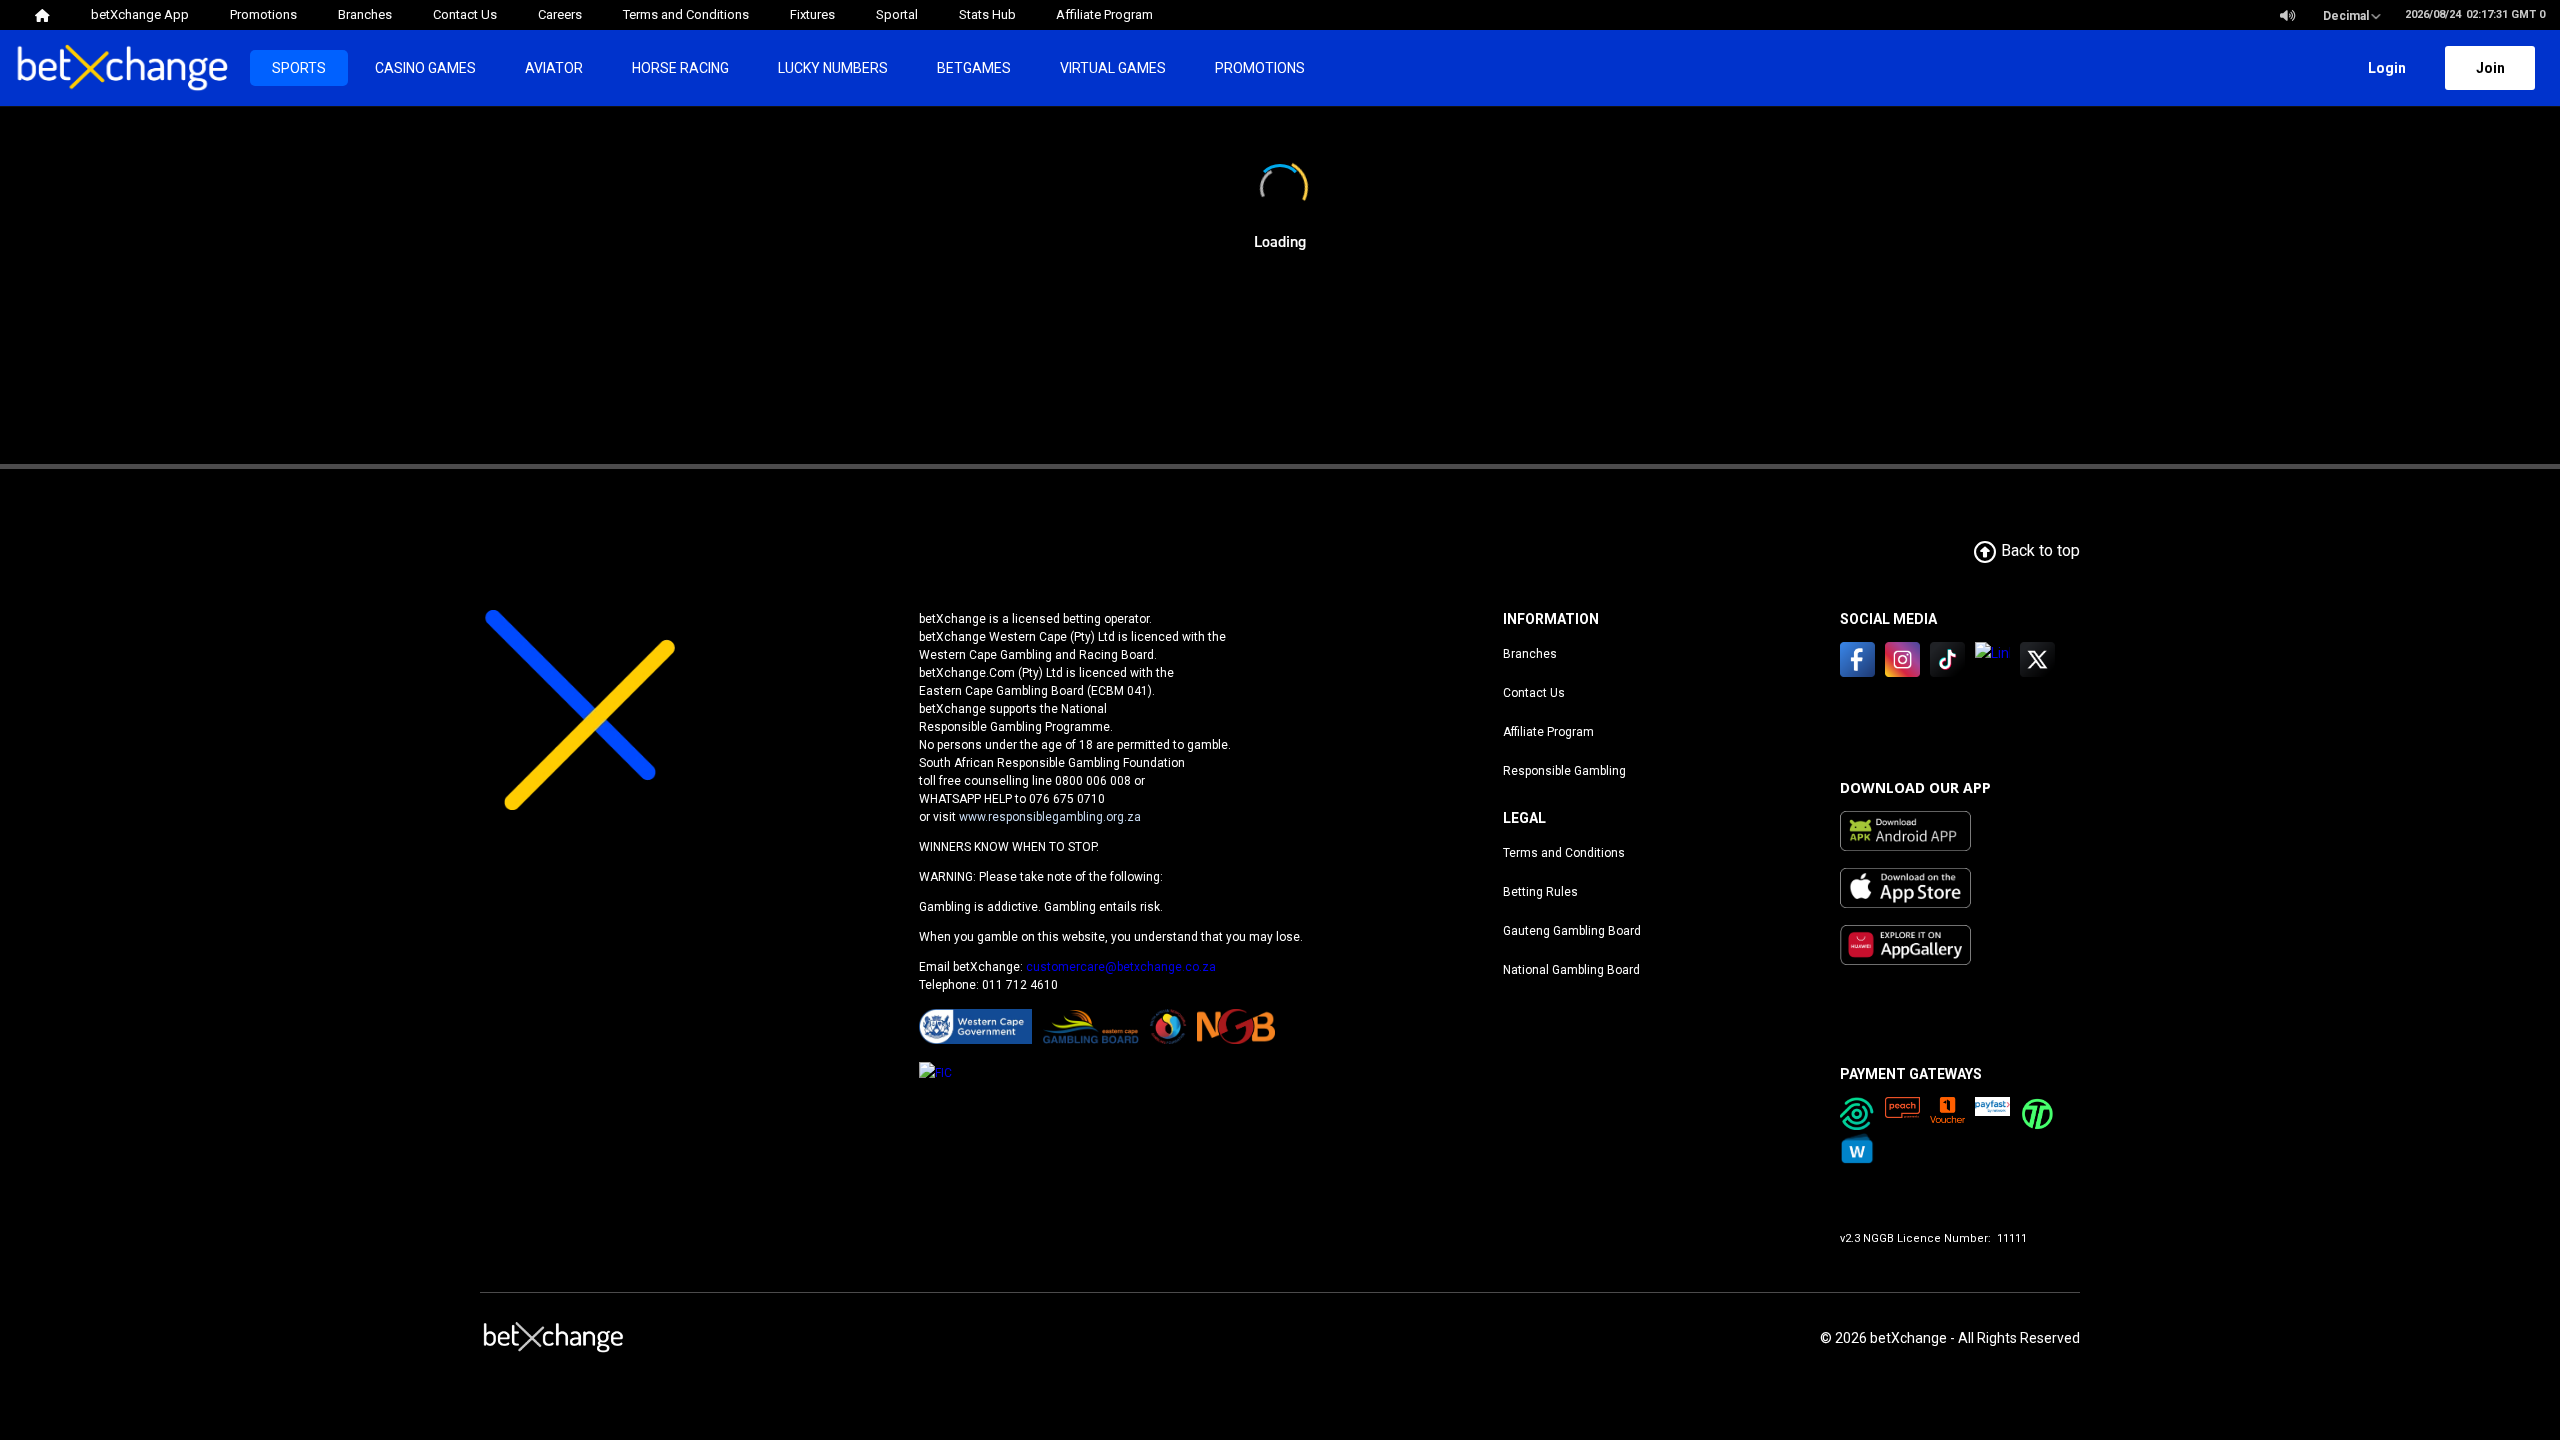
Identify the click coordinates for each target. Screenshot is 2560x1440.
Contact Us (1534, 693)
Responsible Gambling (1564, 771)
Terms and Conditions (1564, 853)
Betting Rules (1540, 892)
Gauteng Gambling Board (1572, 931)
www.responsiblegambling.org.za (1050, 817)
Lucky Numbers (833, 68)
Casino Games (425, 68)
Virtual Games (1113, 68)
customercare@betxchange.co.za (1121, 967)
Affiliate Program (1548, 732)
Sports (299, 68)
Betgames (974, 68)
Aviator (554, 68)
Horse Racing (680, 68)
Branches (1530, 654)
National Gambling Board (1571, 970)
